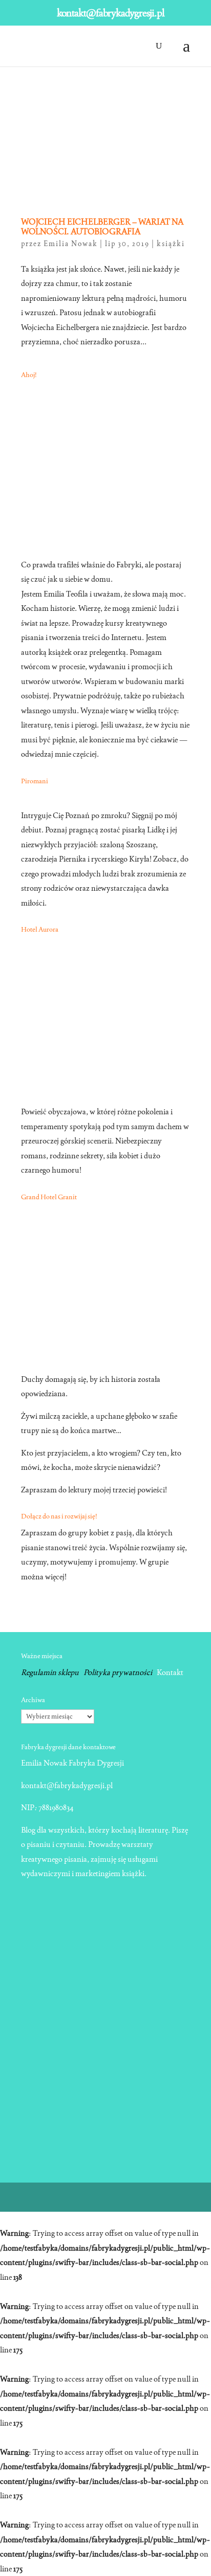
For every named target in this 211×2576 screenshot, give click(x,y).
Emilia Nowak (71, 244)
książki (171, 244)
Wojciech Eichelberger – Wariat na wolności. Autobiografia (102, 227)
